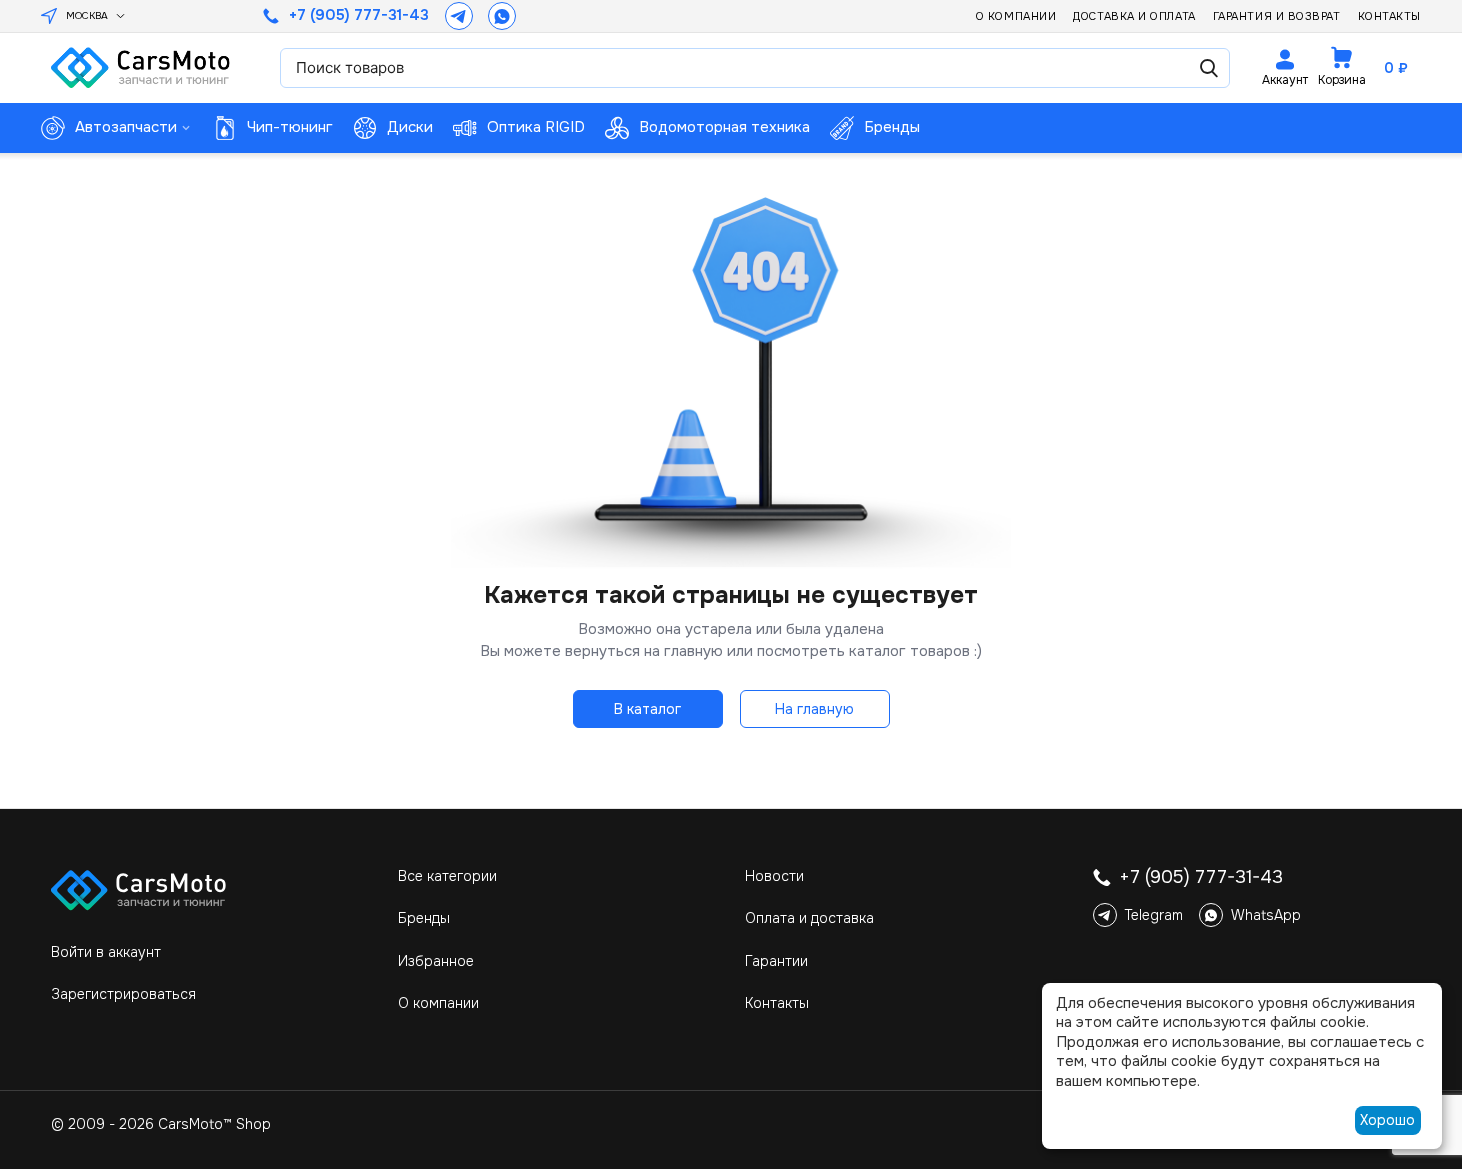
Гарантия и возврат (1277, 16)
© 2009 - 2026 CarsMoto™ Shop (161, 1124)
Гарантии (776, 961)
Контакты (1389, 16)
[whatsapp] (502, 16)
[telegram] (459, 16)
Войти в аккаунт (106, 952)
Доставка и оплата (1134, 16)
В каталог (647, 709)
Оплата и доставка (809, 918)
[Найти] (1209, 68)
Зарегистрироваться (123, 994)
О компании (1016, 16)
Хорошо (1387, 1120)
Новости (774, 876)
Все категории (447, 876)
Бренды (424, 918)
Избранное (436, 961)
